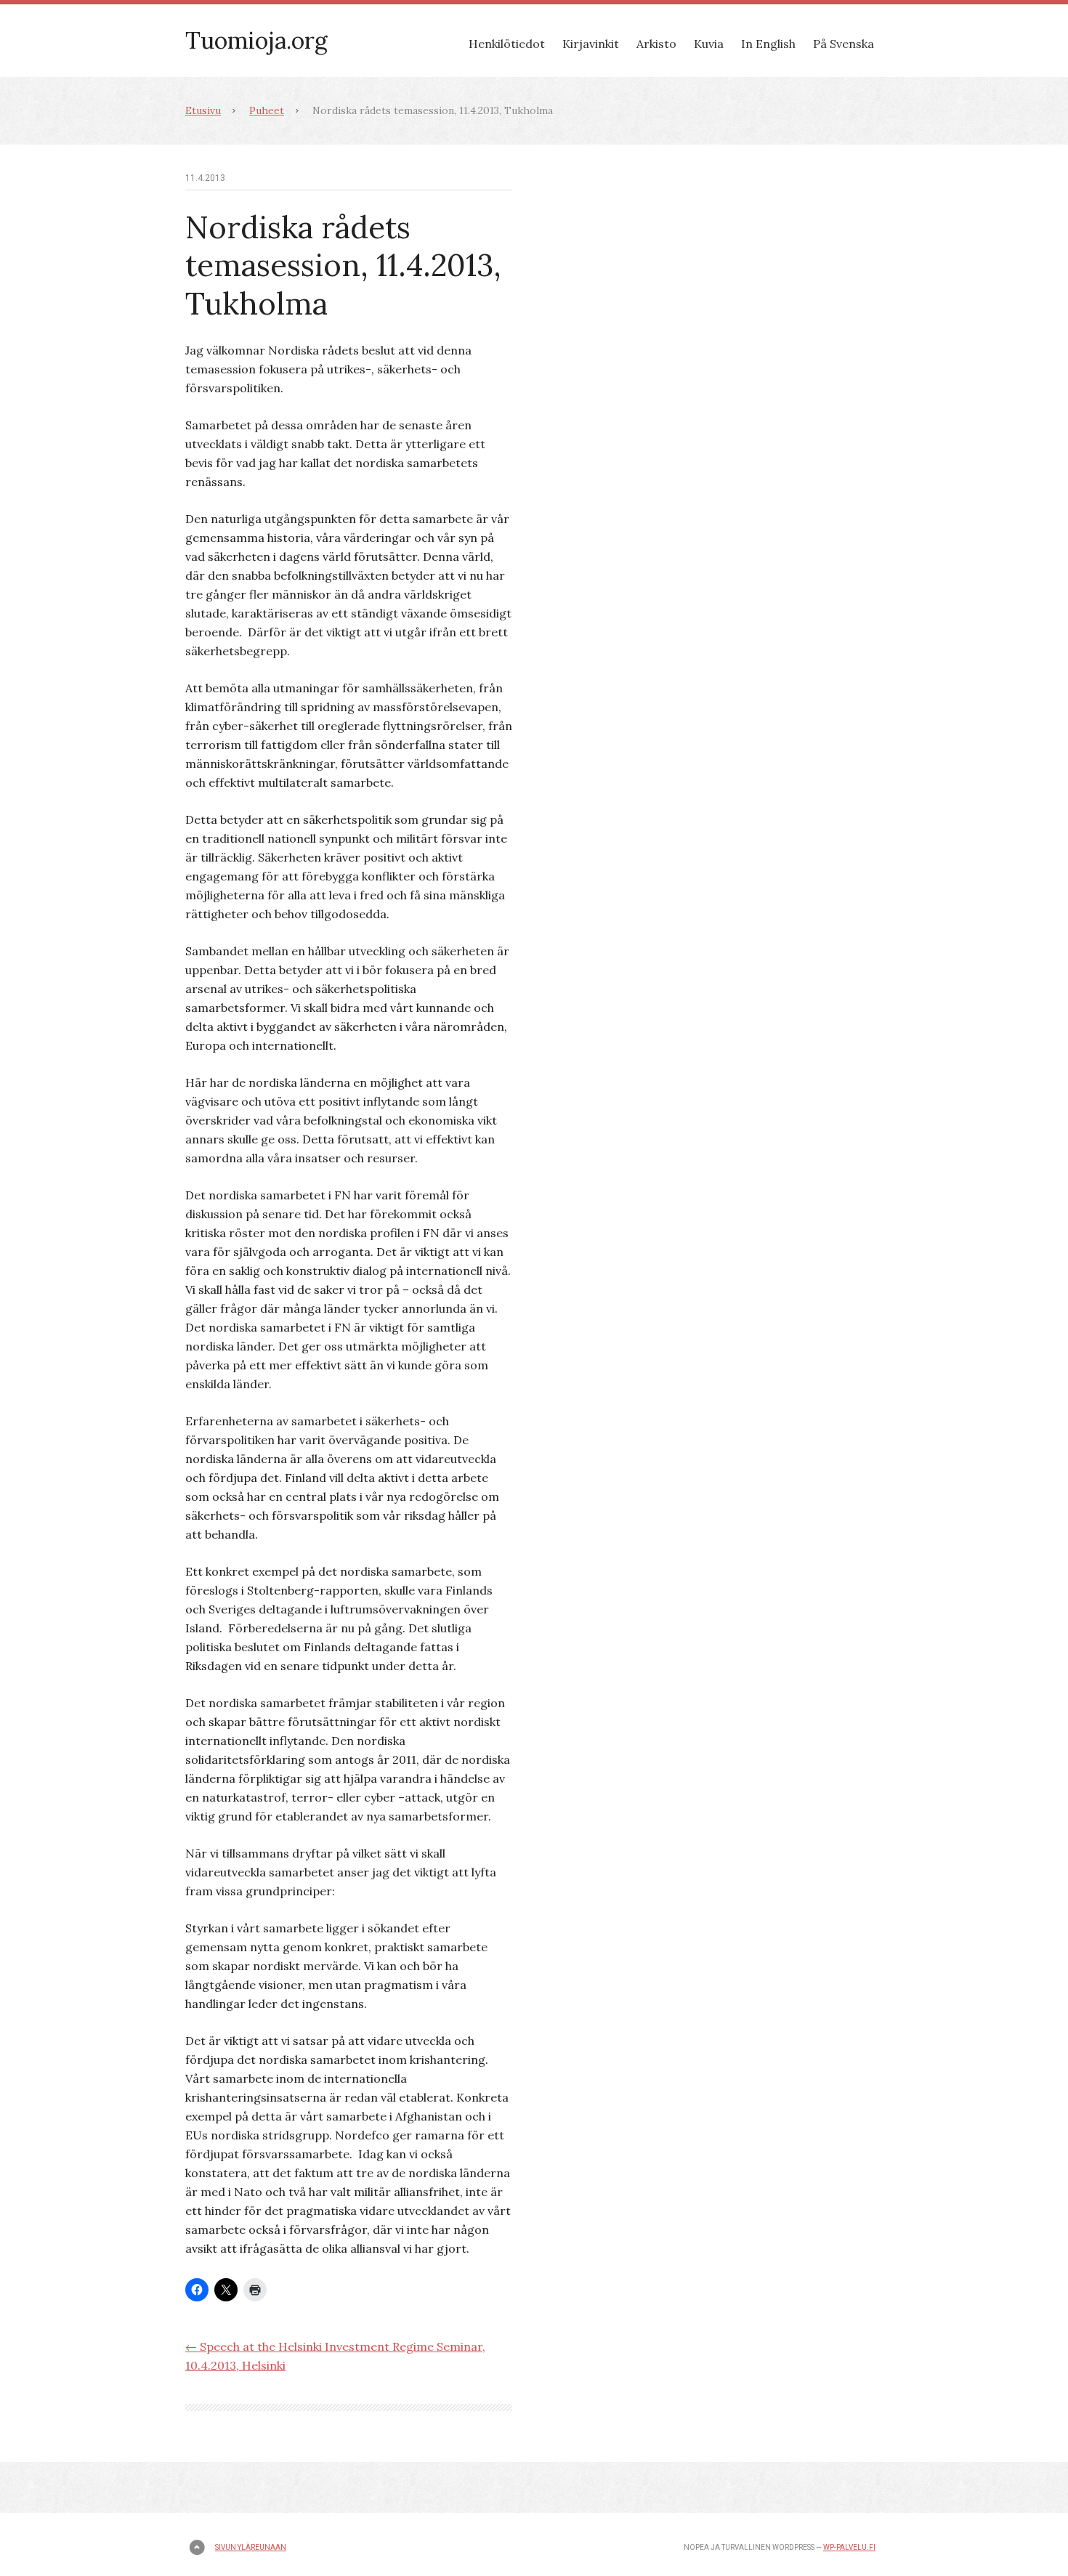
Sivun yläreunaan (251, 2547)
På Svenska (844, 44)
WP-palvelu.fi (849, 2547)
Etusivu (203, 110)
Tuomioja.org (256, 40)
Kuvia (709, 44)
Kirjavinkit (591, 44)
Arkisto (656, 44)
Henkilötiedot (507, 44)
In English (768, 44)
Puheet (267, 110)
